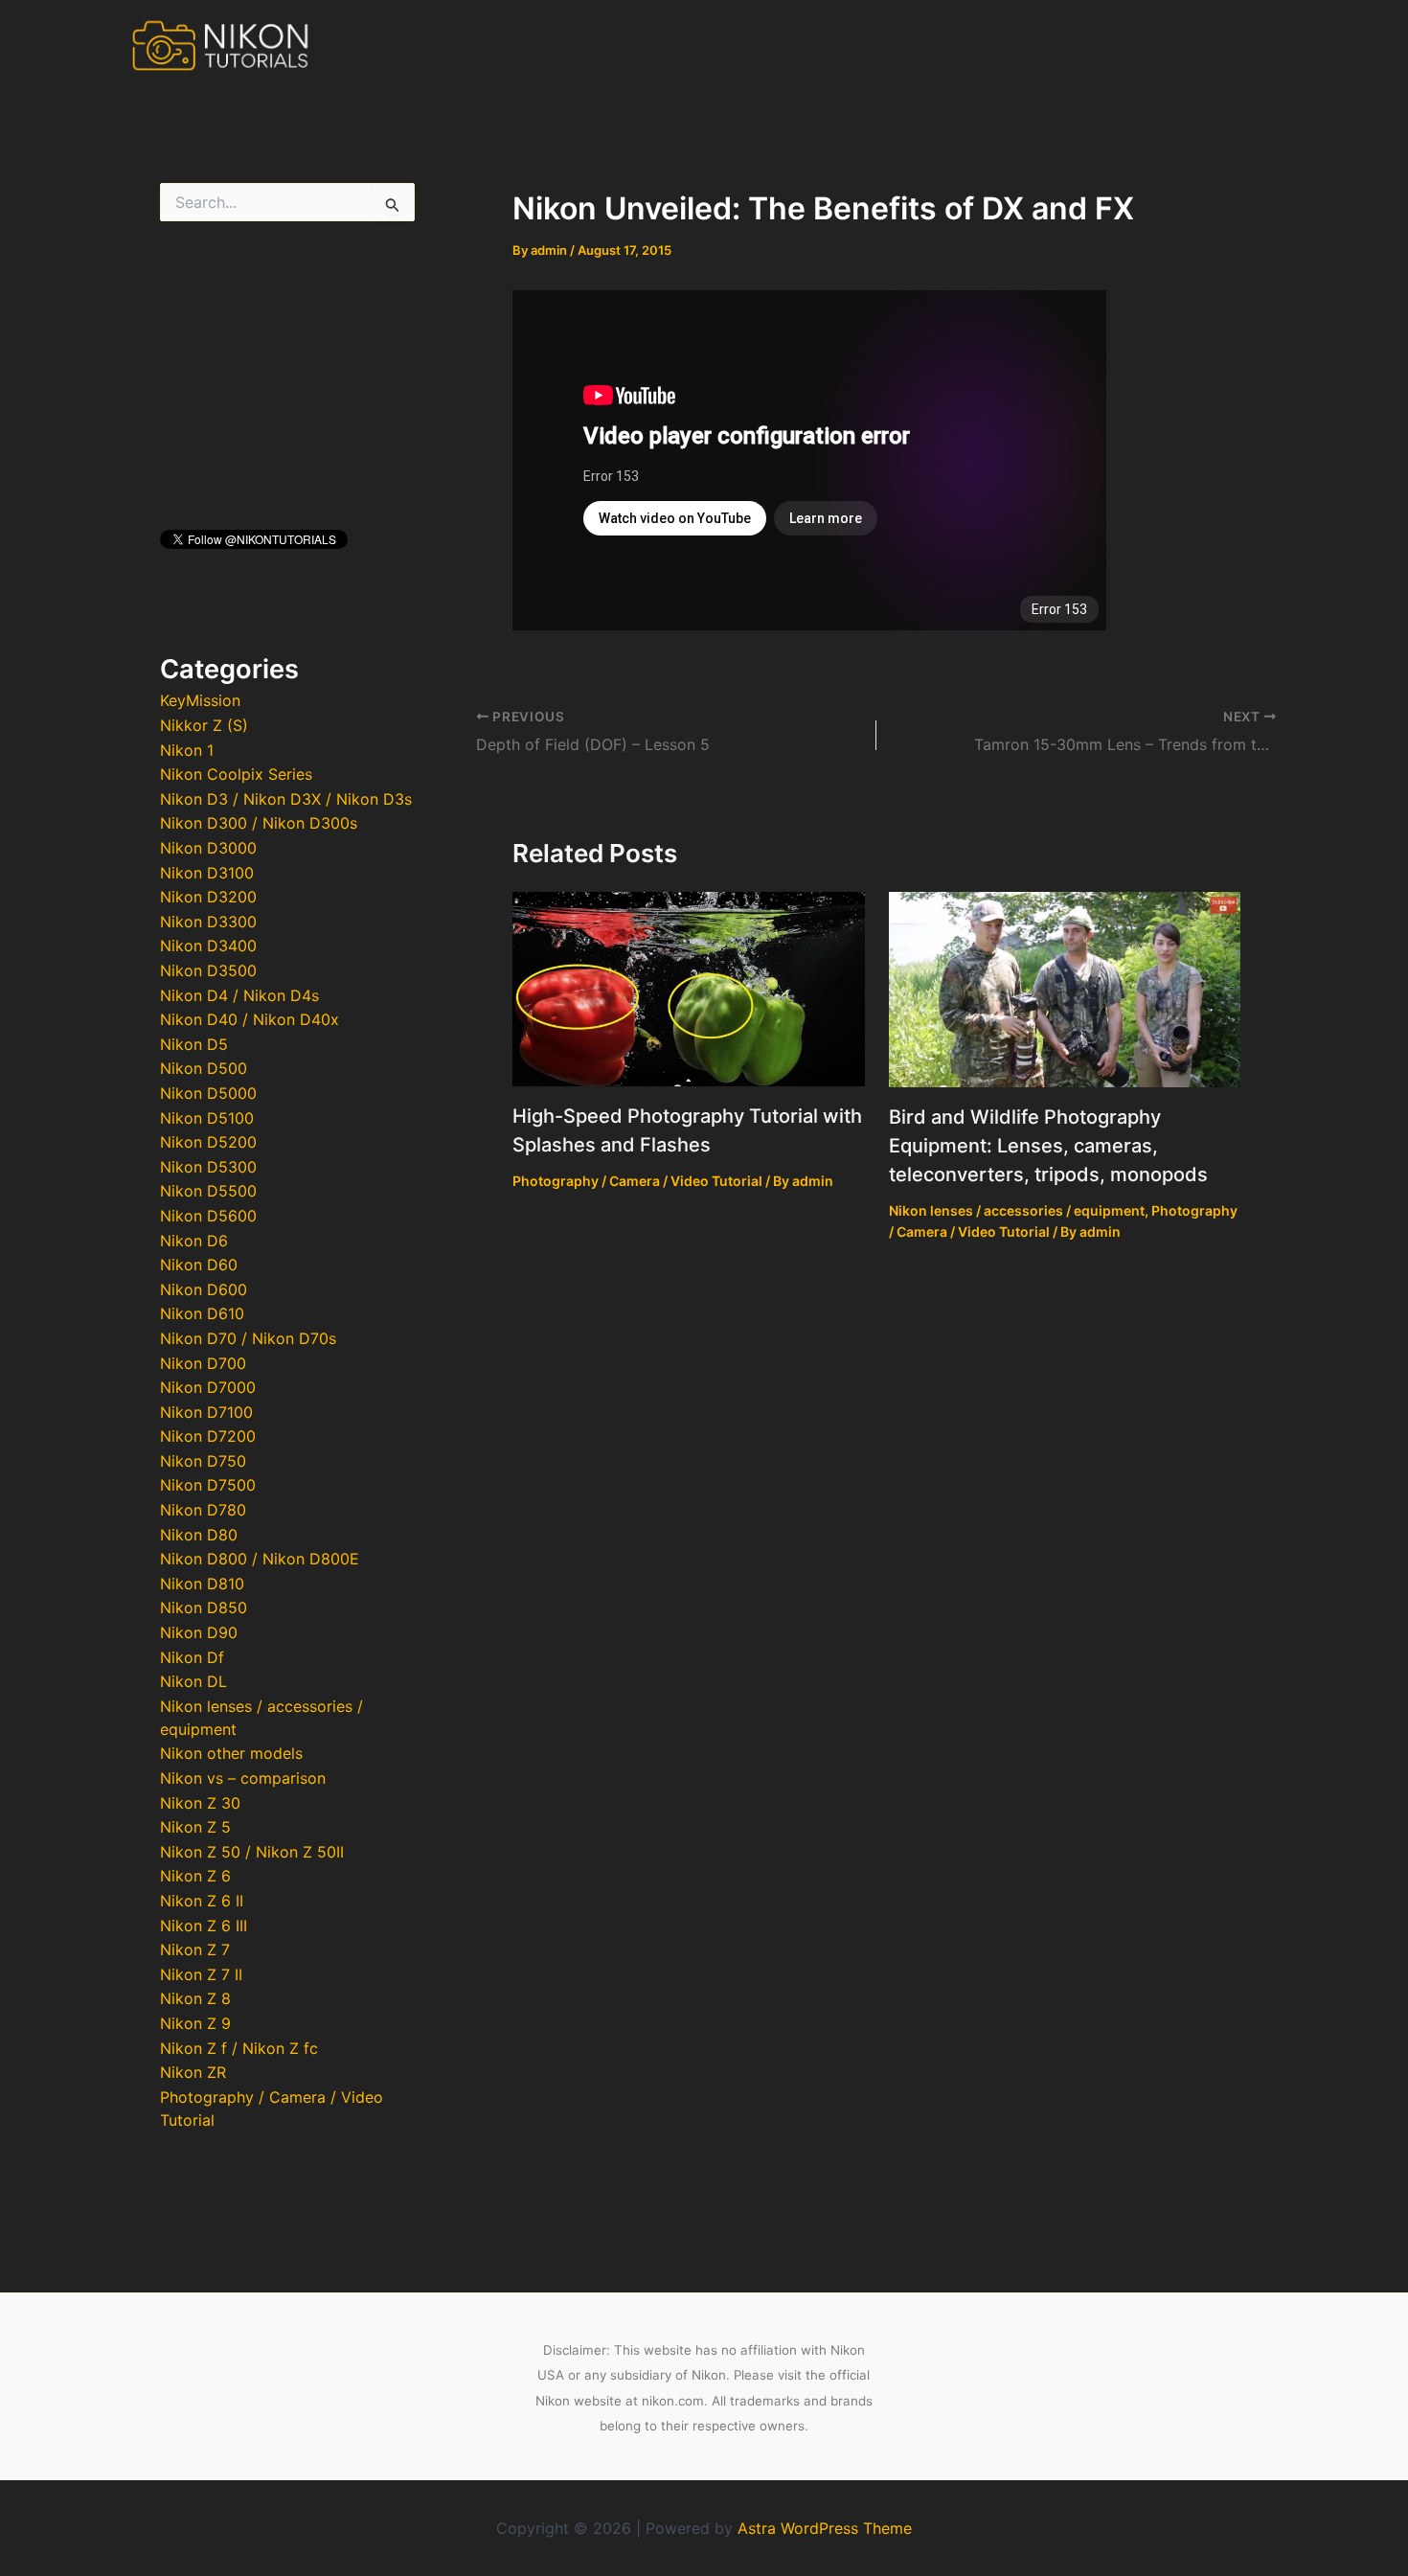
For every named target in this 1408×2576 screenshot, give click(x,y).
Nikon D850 (204, 1607)
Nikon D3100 (207, 873)
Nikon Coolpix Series (236, 774)
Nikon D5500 (208, 1191)
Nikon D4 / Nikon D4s (239, 995)
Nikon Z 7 (195, 1949)
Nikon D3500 (208, 970)
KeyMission (200, 700)
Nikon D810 (202, 1584)
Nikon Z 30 (200, 1803)
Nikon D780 (203, 1510)
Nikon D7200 (208, 1436)
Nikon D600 (204, 1289)
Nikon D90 (199, 1632)
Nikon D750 (203, 1461)
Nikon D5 (194, 1044)
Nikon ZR (193, 2072)
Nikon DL (193, 1681)
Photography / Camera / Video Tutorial (637, 1181)
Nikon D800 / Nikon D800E (260, 1559)
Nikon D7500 (208, 1485)
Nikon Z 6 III (204, 1926)
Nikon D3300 (208, 922)
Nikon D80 (199, 1535)
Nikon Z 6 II (202, 1901)
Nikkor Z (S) (204, 725)
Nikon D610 (202, 1313)
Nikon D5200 (208, 1142)
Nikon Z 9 (195, 2023)
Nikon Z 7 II (201, 1974)
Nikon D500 (204, 1068)
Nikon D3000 (208, 848)
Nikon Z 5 (195, 1827)
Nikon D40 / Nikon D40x (250, 1019)
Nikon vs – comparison (243, 1778)
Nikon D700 (203, 1363)
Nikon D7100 (206, 1412)
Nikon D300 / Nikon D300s (259, 823)
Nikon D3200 (208, 897)
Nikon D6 (194, 1241)
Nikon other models (231, 1753)
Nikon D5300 (208, 1167)
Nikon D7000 (208, 1387)
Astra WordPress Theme (825, 2528)
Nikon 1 (187, 750)
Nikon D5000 (208, 1093)
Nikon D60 (199, 1265)
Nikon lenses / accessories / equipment (1017, 1210)
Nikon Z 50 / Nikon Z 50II (252, 1852)
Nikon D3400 (208, 946)
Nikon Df (192, 1657)
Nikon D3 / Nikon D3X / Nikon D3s (286, 799)
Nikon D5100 (207, 1118)
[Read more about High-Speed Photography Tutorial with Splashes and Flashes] (689, 988)
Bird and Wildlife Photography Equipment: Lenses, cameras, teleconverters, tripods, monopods (1048, 1146)
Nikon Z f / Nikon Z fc (239, 2048)
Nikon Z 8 (195, 1998)
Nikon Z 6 (195, 1876)
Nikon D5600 (208, 1216)
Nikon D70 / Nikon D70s (248, 1338)
